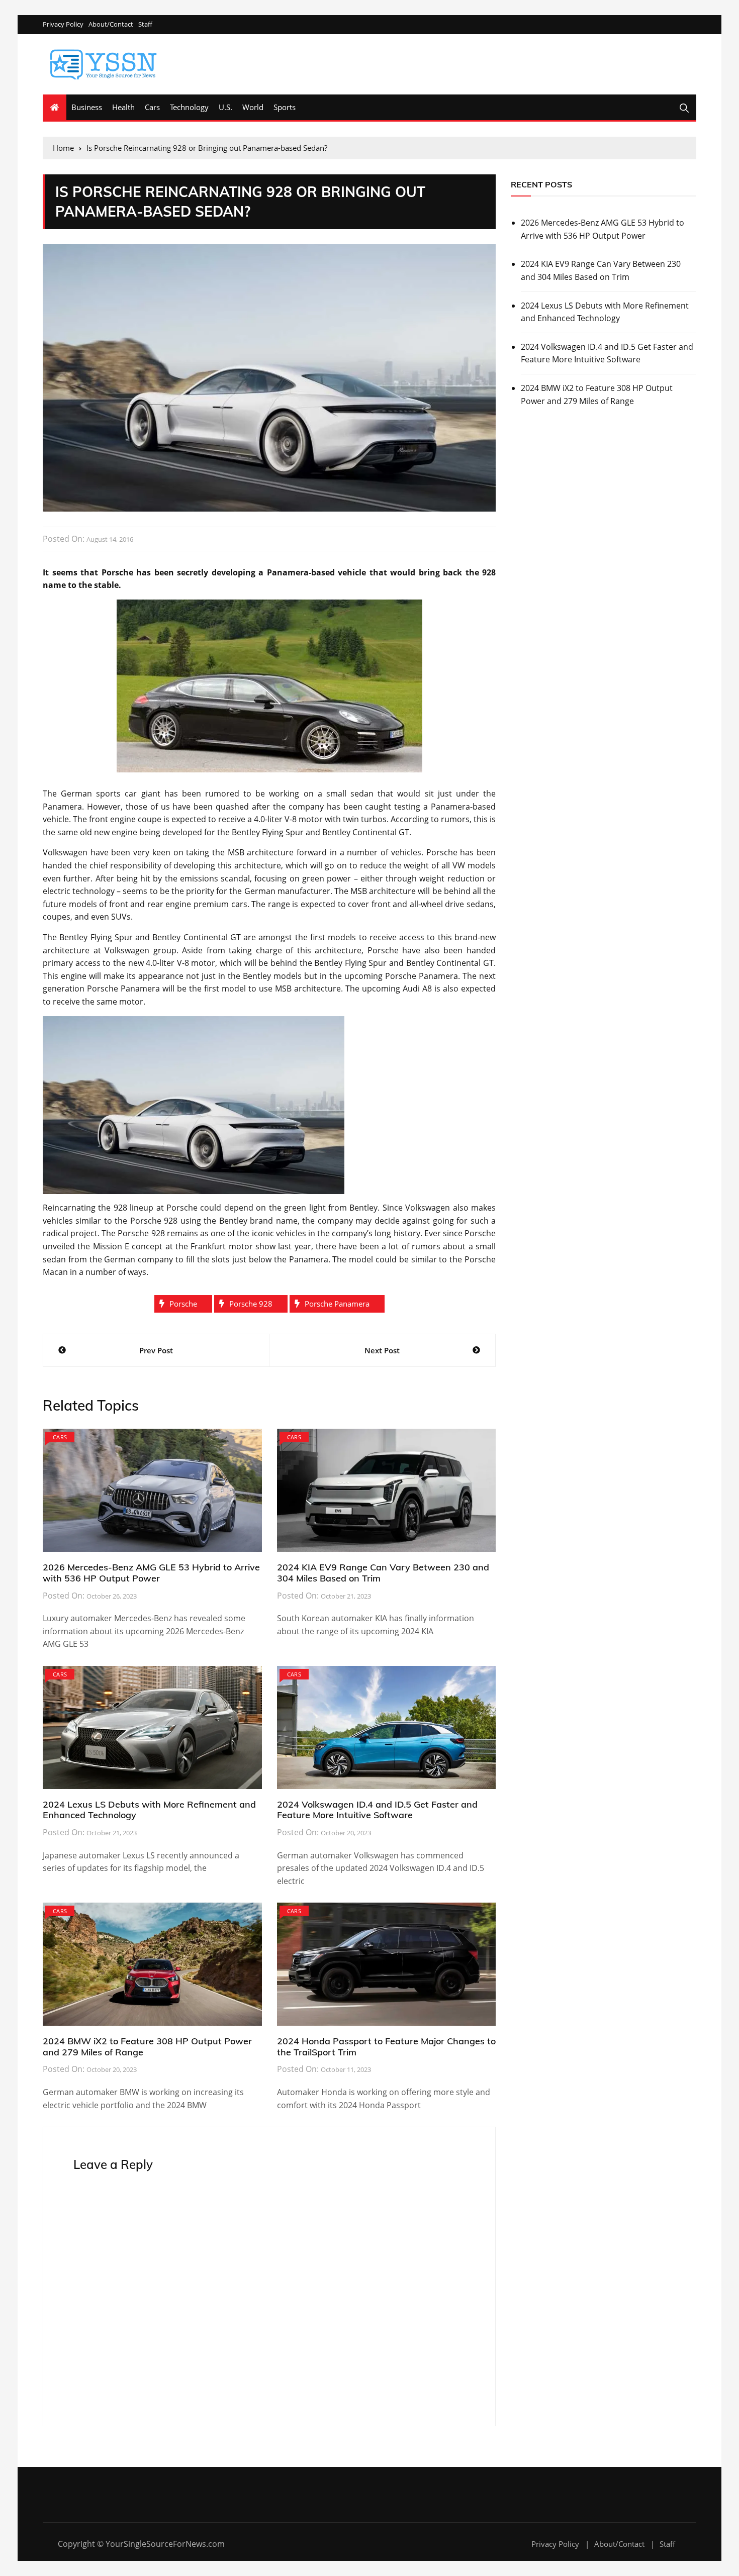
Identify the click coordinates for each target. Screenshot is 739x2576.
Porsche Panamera (337, 1304)
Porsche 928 (251, 1304)
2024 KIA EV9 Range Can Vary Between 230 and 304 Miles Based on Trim (383, 1573)
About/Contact (111, 24)
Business (87, 107)
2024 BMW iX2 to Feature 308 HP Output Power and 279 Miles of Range (147, 2047)
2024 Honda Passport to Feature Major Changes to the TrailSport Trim (386, 2047)
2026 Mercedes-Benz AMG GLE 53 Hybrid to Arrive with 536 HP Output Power (151, 1573)
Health (123, 107)
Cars (152, 107)
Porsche (183, 1304)
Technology (189, 107)
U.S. (225, 107)
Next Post (382, 1350)
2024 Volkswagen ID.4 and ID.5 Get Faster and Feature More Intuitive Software (377, 1810)
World (253, 107)
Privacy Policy (63, 24)
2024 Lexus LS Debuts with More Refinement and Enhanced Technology (149, 1810)
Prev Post (156, 1350)
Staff (145, 24)
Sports (285, 107)
